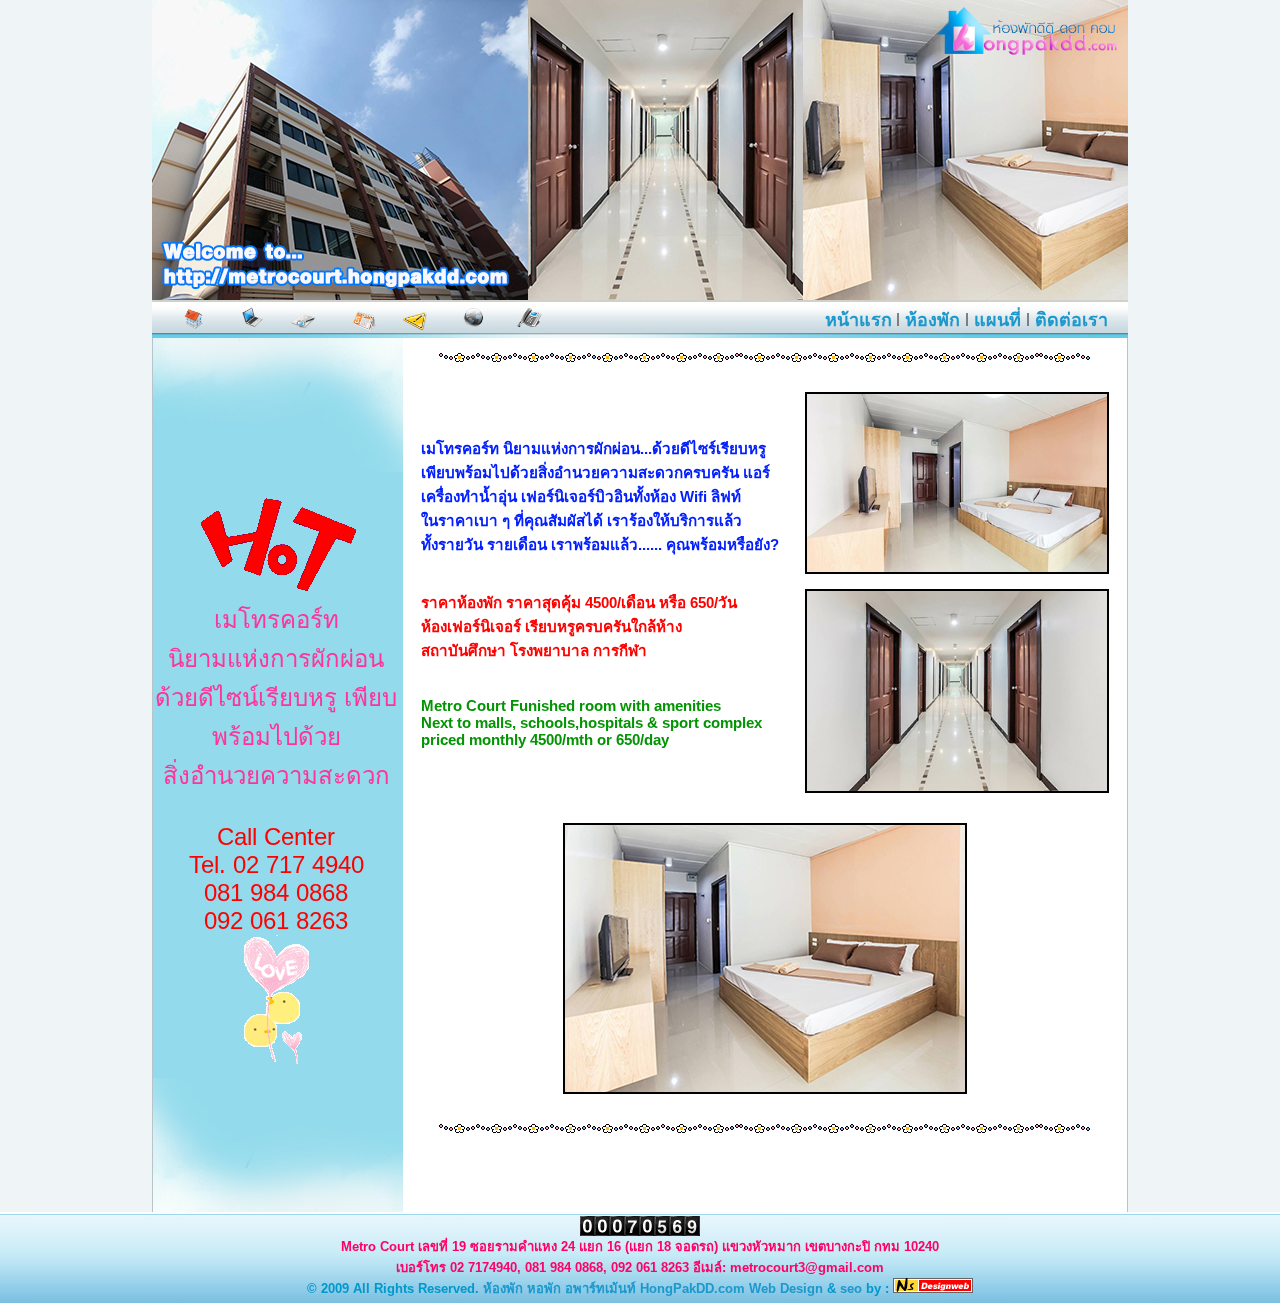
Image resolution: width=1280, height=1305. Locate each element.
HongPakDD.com (692, 1288)
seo (851, 1288)
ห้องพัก (503, 1288)
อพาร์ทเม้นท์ (600, 1288)
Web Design (786, 1288)
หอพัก (544, 1288)
